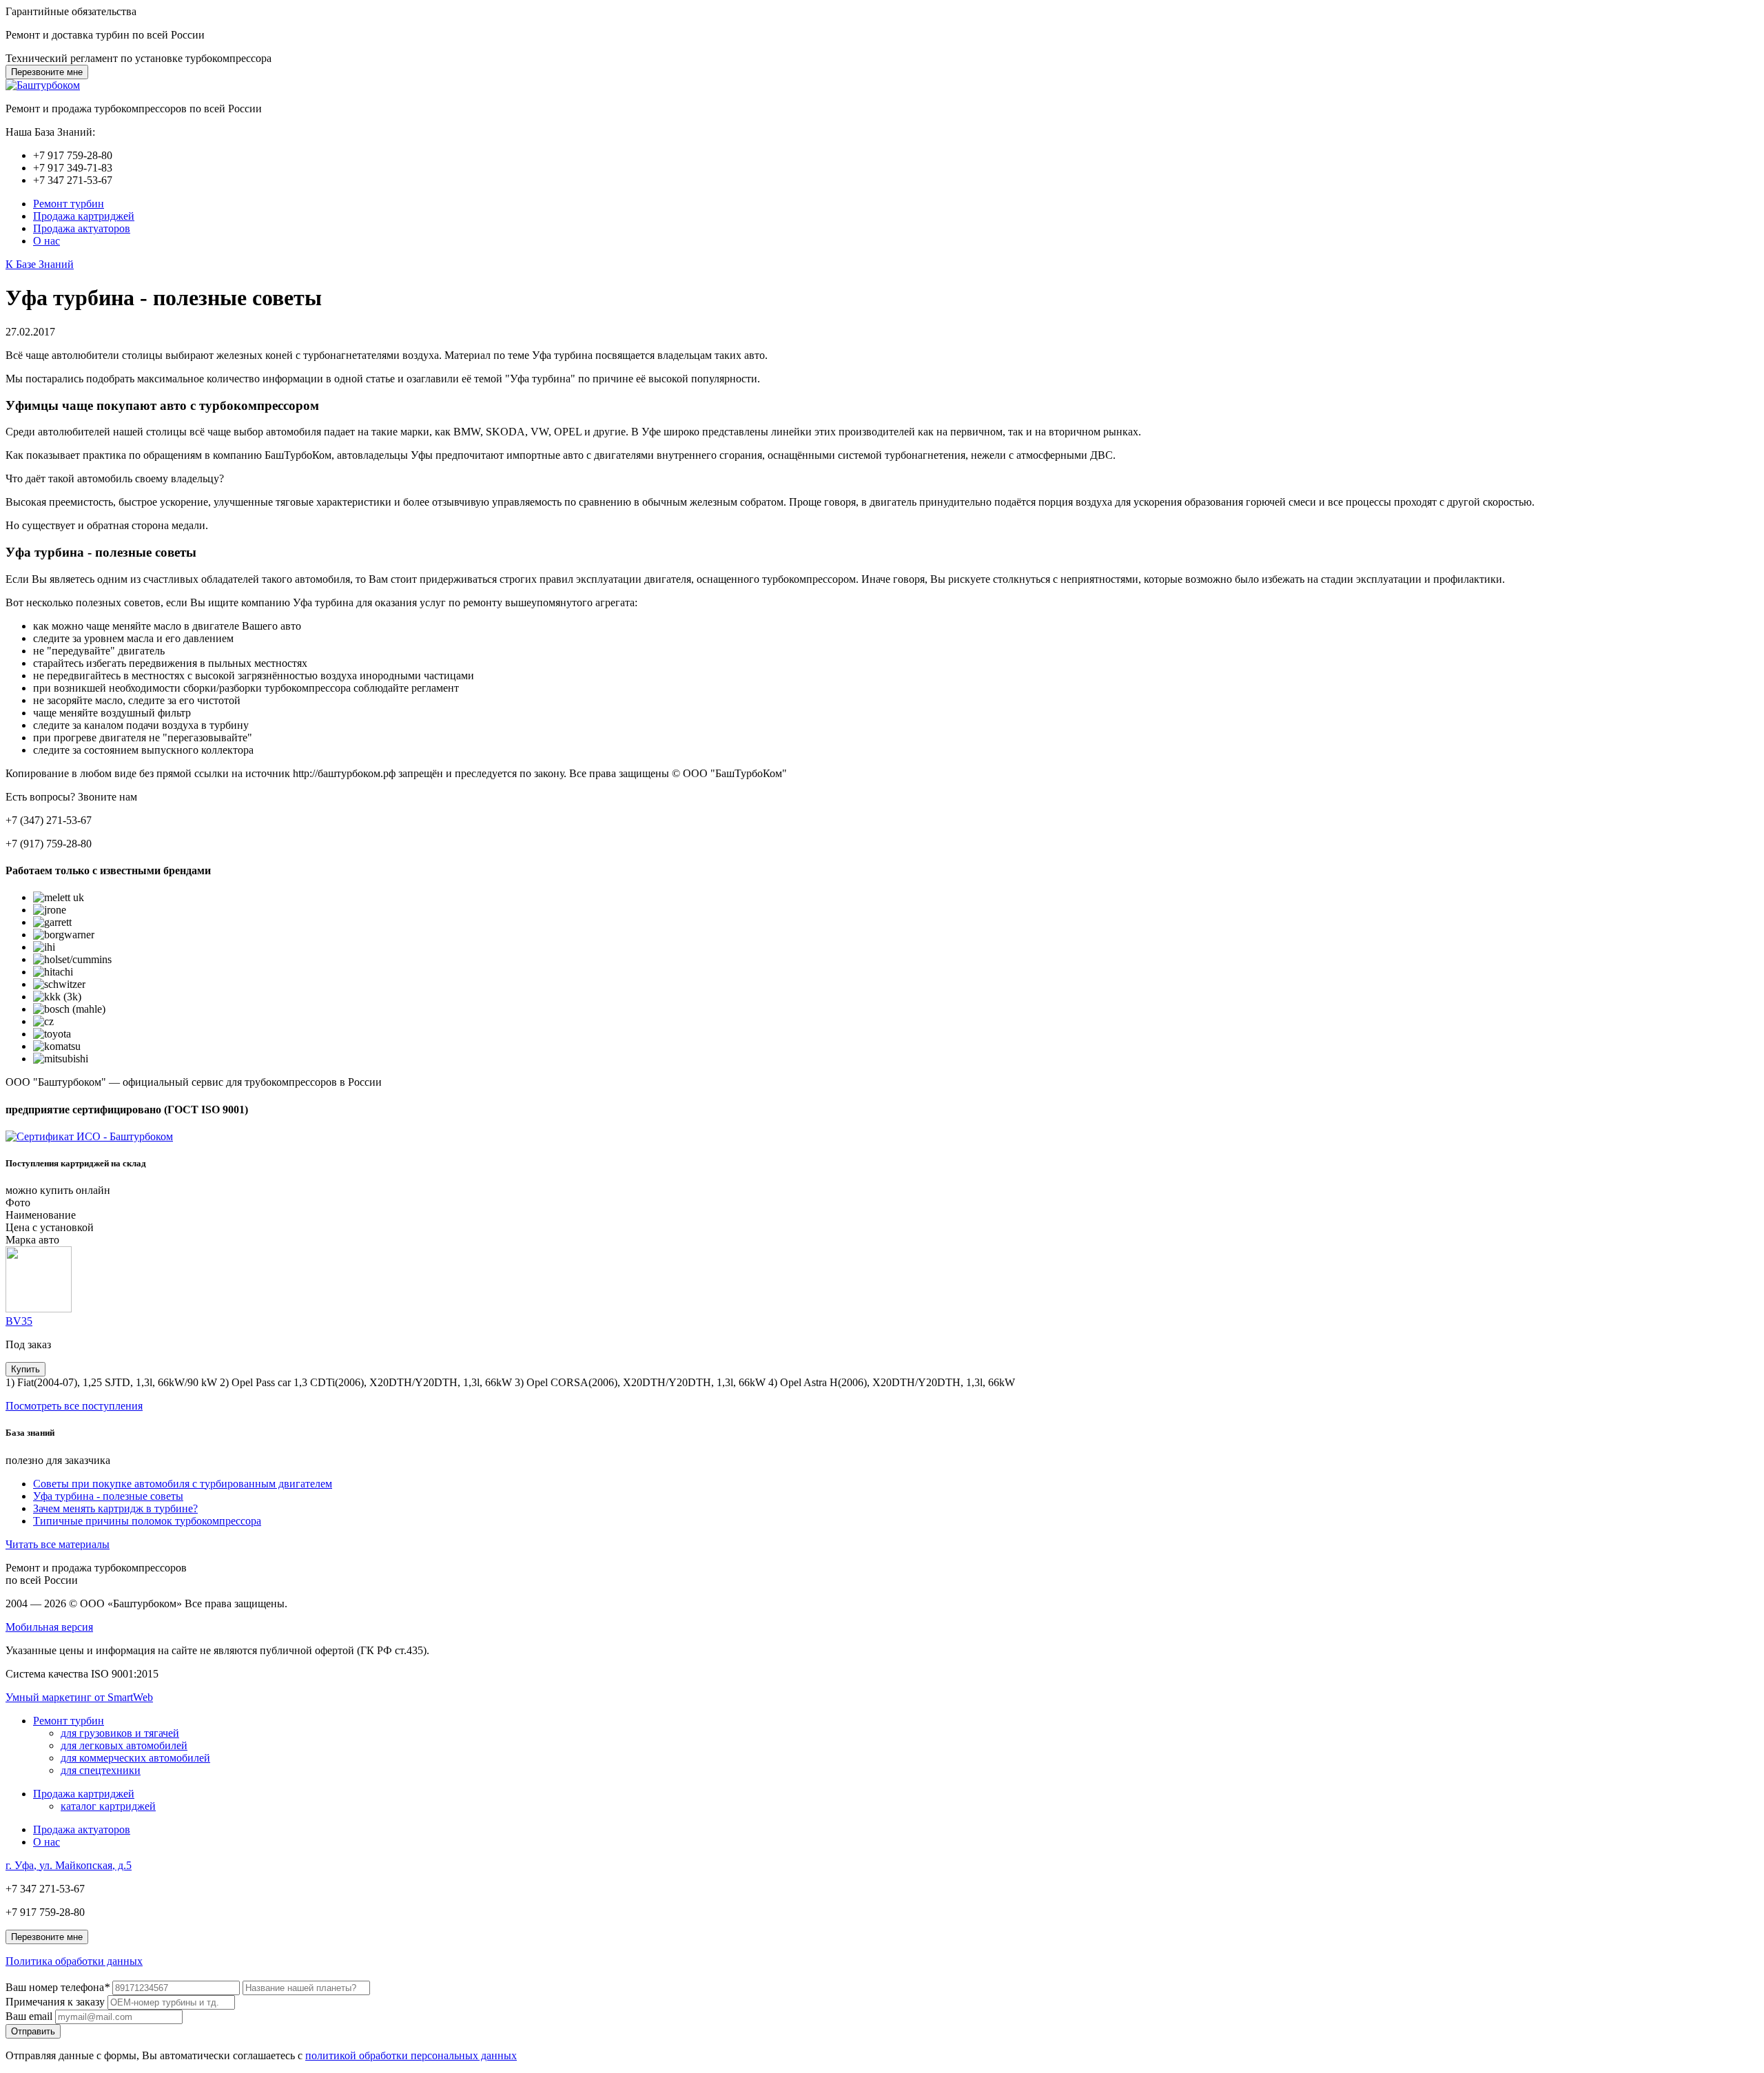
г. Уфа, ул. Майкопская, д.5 (69, 1865)
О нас (47, 241)
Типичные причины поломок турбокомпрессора (147, 1521)
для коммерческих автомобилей (135, 1758)
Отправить (33, 2031)
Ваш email (29, 2016)
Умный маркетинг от (79, 1697)
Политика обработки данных (74, 1961)
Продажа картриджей (84, 216)
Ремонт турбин (69, 204)
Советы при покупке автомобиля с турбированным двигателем (183, 1484)
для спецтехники (101, 1770)
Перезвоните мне (47, 72)
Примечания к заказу (55, 2002)
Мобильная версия (49, 1627)
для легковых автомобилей (124, 1745)
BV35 (19, 1321)
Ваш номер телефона (58, 1987)
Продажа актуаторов (82, 228)
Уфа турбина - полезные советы (108, 1496)
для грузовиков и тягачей (120, 1733)
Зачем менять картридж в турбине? (115, 1508)
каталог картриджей (108, 1806)
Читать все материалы (58, 1544)
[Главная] (43, 85)
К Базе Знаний (40, 264)
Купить (25, 1369)
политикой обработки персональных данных (411, 2055)
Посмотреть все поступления (74, 1406)
